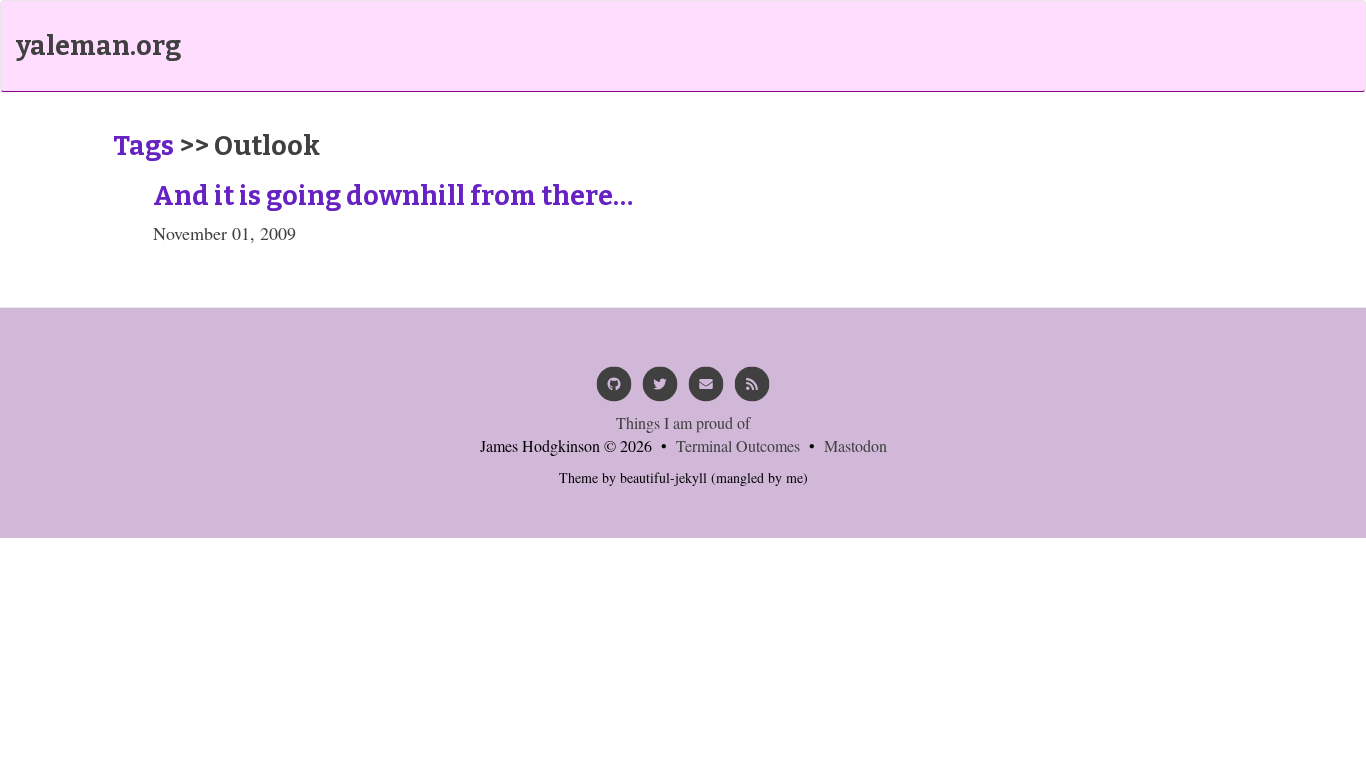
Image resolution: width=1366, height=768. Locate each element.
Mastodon (855, 445)
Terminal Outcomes (738, 445)
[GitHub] (614, 390)
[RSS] (752, 390)
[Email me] (706, 390)
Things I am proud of (683, 422)
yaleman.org (98, 46)
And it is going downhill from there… (393, 196)
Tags (143, 146)
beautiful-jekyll (663, 477)
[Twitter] (660, 390)
